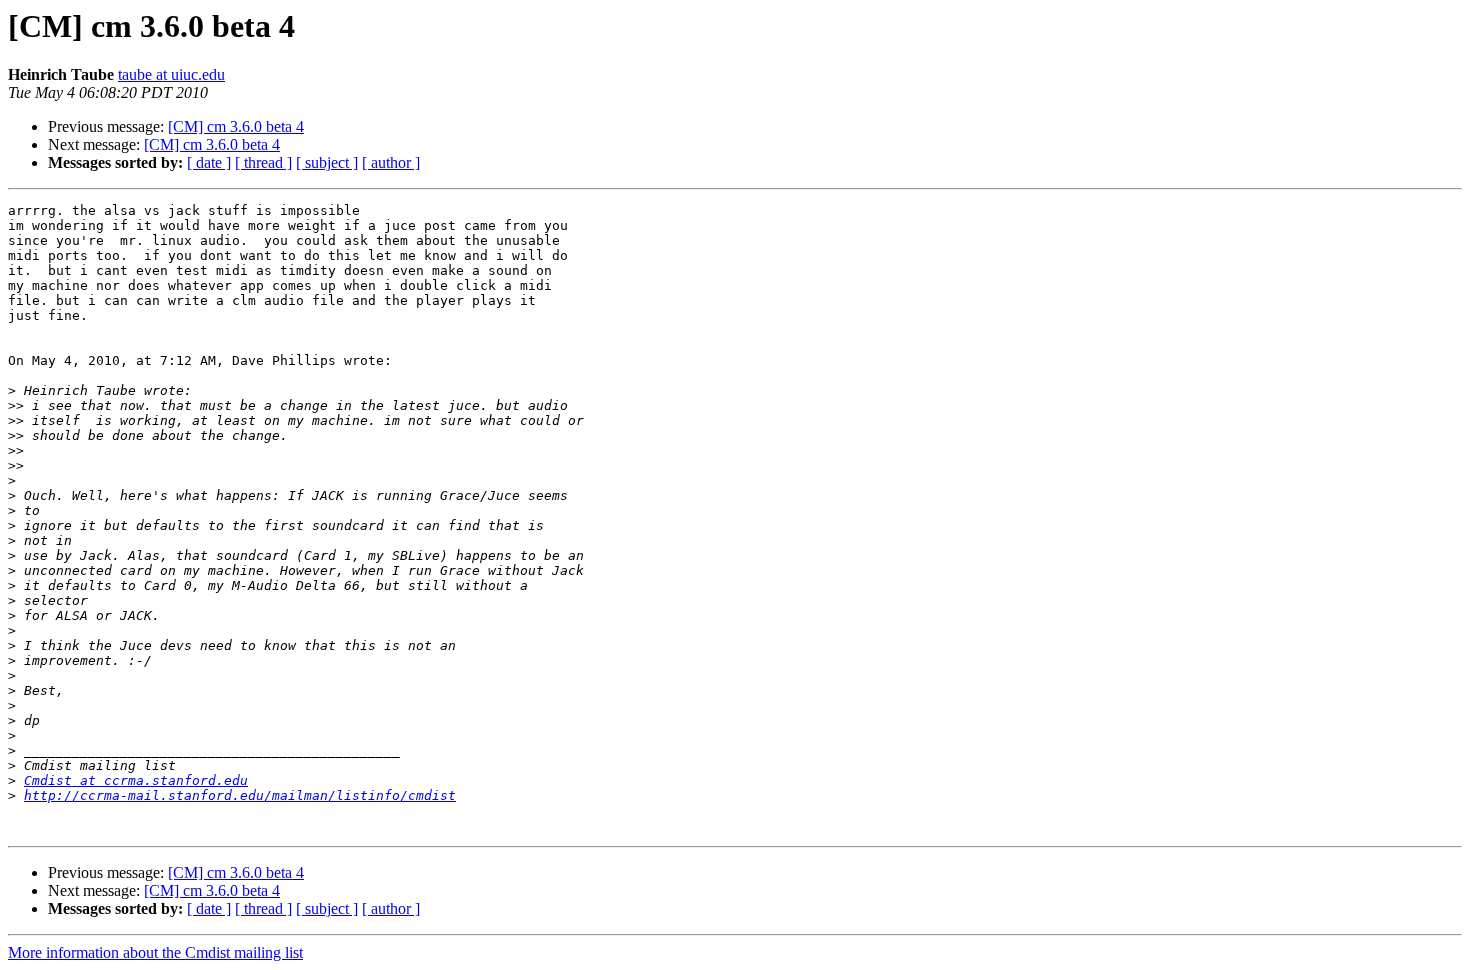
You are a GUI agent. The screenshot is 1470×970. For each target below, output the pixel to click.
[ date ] (209, 162)
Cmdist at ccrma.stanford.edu (136, 780)
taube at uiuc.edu (171, 74)
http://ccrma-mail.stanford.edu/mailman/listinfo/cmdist (240, 795)
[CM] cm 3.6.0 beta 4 (236, 126)
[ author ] (391, 162)
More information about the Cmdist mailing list (155, 952)
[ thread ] (263, 162)
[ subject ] (327, 162)
